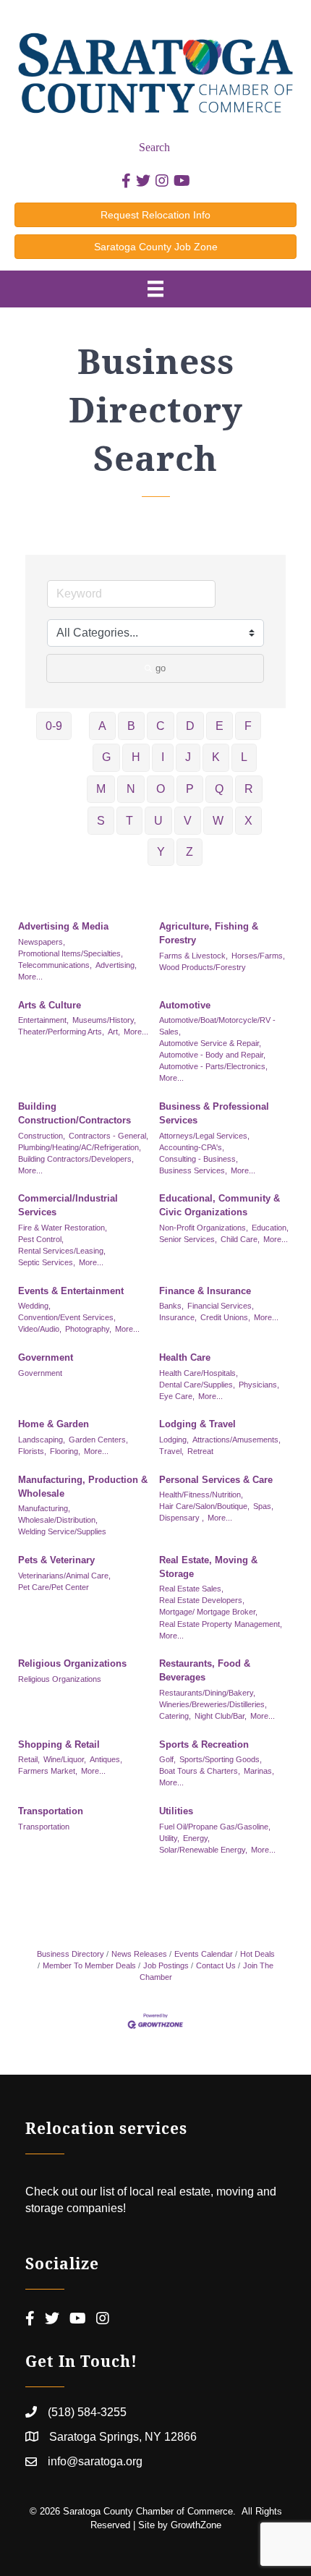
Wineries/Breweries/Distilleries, (213, 1704)
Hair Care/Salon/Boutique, (204, 1506)
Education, (270, 1228)
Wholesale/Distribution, (58, 1520)
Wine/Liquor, (65, 1759)
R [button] (249, 789)
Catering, (175, 1716)
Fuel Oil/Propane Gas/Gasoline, (215, 1827)
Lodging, (174, 1440)
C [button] (161, 726)
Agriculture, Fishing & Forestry (209, 933)
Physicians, (259, 1385)
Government (46, 1357)
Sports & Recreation (204, 1744)
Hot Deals (257, 1954)
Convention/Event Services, (67, 1317)
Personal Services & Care (216, 1480)
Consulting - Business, (199, 1159)
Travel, (171, 1451)
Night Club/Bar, (221, 1716)
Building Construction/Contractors (74, 1113)
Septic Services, (47, 1262)
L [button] (244, 757)
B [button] (131, 726)
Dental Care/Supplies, (197, 1385)
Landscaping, (42, 1440)
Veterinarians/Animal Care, (64, 1576)
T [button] (129, 821)
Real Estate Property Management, (221, 1624)
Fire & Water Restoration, (63, 1228)
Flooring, (65, 1451)
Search (154, 147)
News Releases (139, 1954)
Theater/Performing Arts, (61, 1032)
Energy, (196, 1838)
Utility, (169, 1838)
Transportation (51, 1811)
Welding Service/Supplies (62, 1531)
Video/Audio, (40, 1329)
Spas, (263, 1506)
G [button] (106, 757)
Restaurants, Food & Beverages (205, 1670)
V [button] (188, 821)
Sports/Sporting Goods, (221, 1759)
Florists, (32, 1451)
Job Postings (166, 1965)
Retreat (200, 1451)
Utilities (176, 1811)
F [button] (248, 726)
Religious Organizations (72, 1663)
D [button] (190, 726)
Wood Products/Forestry (203, 967)
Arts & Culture (50, 1005)
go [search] (161, 668)
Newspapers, (42, 942)
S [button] (101, 821)
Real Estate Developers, (202, 1600)
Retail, (29, 1759)
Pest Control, (41, 1239)
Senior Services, (188, 1239)
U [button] (158, 821)
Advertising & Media (63, 926)
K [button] (216, 757)
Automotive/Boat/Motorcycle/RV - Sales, (217, 1026)
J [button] (188, 757)
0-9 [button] (54, 726)
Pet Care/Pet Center (54, 1587)
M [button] (101, 789)
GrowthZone (196, 2525)
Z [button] (189, 852)
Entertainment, (43, 1020)
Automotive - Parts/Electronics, (213, 1066)
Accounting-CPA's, (192, 1147)
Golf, (167, 1759)
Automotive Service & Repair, (210, 1043)
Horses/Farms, (258, 956)
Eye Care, (177, 1396)
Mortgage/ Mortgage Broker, (208, 1612)
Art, (114, 1032)
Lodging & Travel (197, 1424)
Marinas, (259, 1771)
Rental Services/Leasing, (62, 1251)
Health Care (185, 1357)
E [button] (220, 726)
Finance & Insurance (205, 1291)
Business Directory (71, 1954)
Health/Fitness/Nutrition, (201, 1495)
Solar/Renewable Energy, (203, 1850)
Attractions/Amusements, (237, 1440)
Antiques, (106, 1759)
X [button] (248, 821)
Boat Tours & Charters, (200, 1771)
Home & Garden (54, 1424)
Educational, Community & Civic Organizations (220, 1205)
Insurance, (178, 1317)
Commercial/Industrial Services (68, 1205)
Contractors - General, (108, 1136)
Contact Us (216, 1965)
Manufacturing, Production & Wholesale (83, 1487)
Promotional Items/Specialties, (71, 953)
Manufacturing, (44, 1508)
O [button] (161, 789)
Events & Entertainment (71, 1291)
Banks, (171, 1306)
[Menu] (155, 289)
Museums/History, (104, 1020)
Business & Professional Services (214, 1113)
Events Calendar (204, 1954)
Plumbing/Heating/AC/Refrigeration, (80, 1147)
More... (30, 977)
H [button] (136, 757)
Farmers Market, (48, 1771)
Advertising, (116, 965)
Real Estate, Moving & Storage (208, 1567)
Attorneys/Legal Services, (204, 1136)
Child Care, (240, 1239)
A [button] (102, 726)
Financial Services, (221, 1306)
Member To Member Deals (89, 1965)
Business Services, (193, 1170)
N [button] (131, 789)
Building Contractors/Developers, (76, 1159)
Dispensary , (182, 1518)
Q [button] (219, 789)
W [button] (218, 821)
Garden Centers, (98, 1440)
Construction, (42, 1136)
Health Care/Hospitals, (199, 1373)
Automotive (185, 1005)
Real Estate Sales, (191, 1589)
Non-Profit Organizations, (204, 1228)
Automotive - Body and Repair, (212, 1055)
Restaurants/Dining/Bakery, (207, 1693)
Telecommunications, (55, 965)
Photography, (88, 1329)
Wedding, (34, 1306)
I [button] (163, 757)
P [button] (190, 789)
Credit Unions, (225, 1317)
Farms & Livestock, (193, 956)
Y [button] (161, 852)
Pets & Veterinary (56, 1560)
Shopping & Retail (59, 1744)
